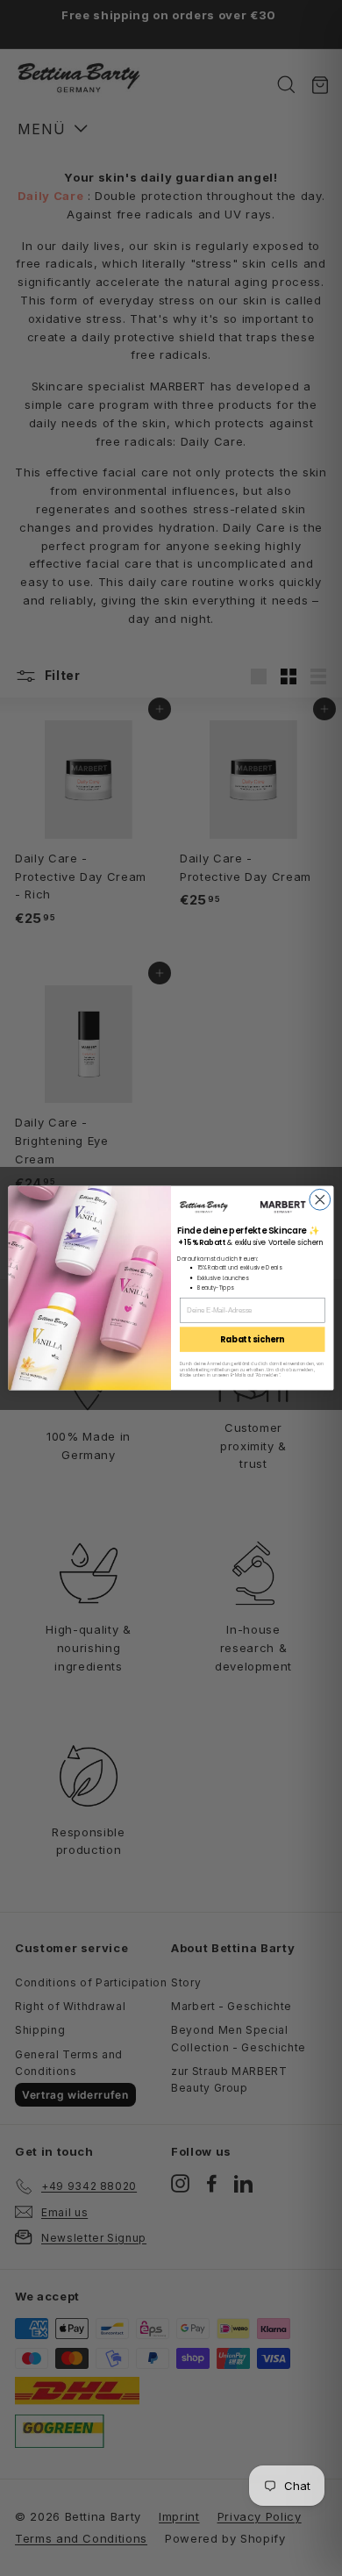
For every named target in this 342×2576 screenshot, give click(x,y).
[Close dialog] (320, 1199)
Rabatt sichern (252, 1339)
